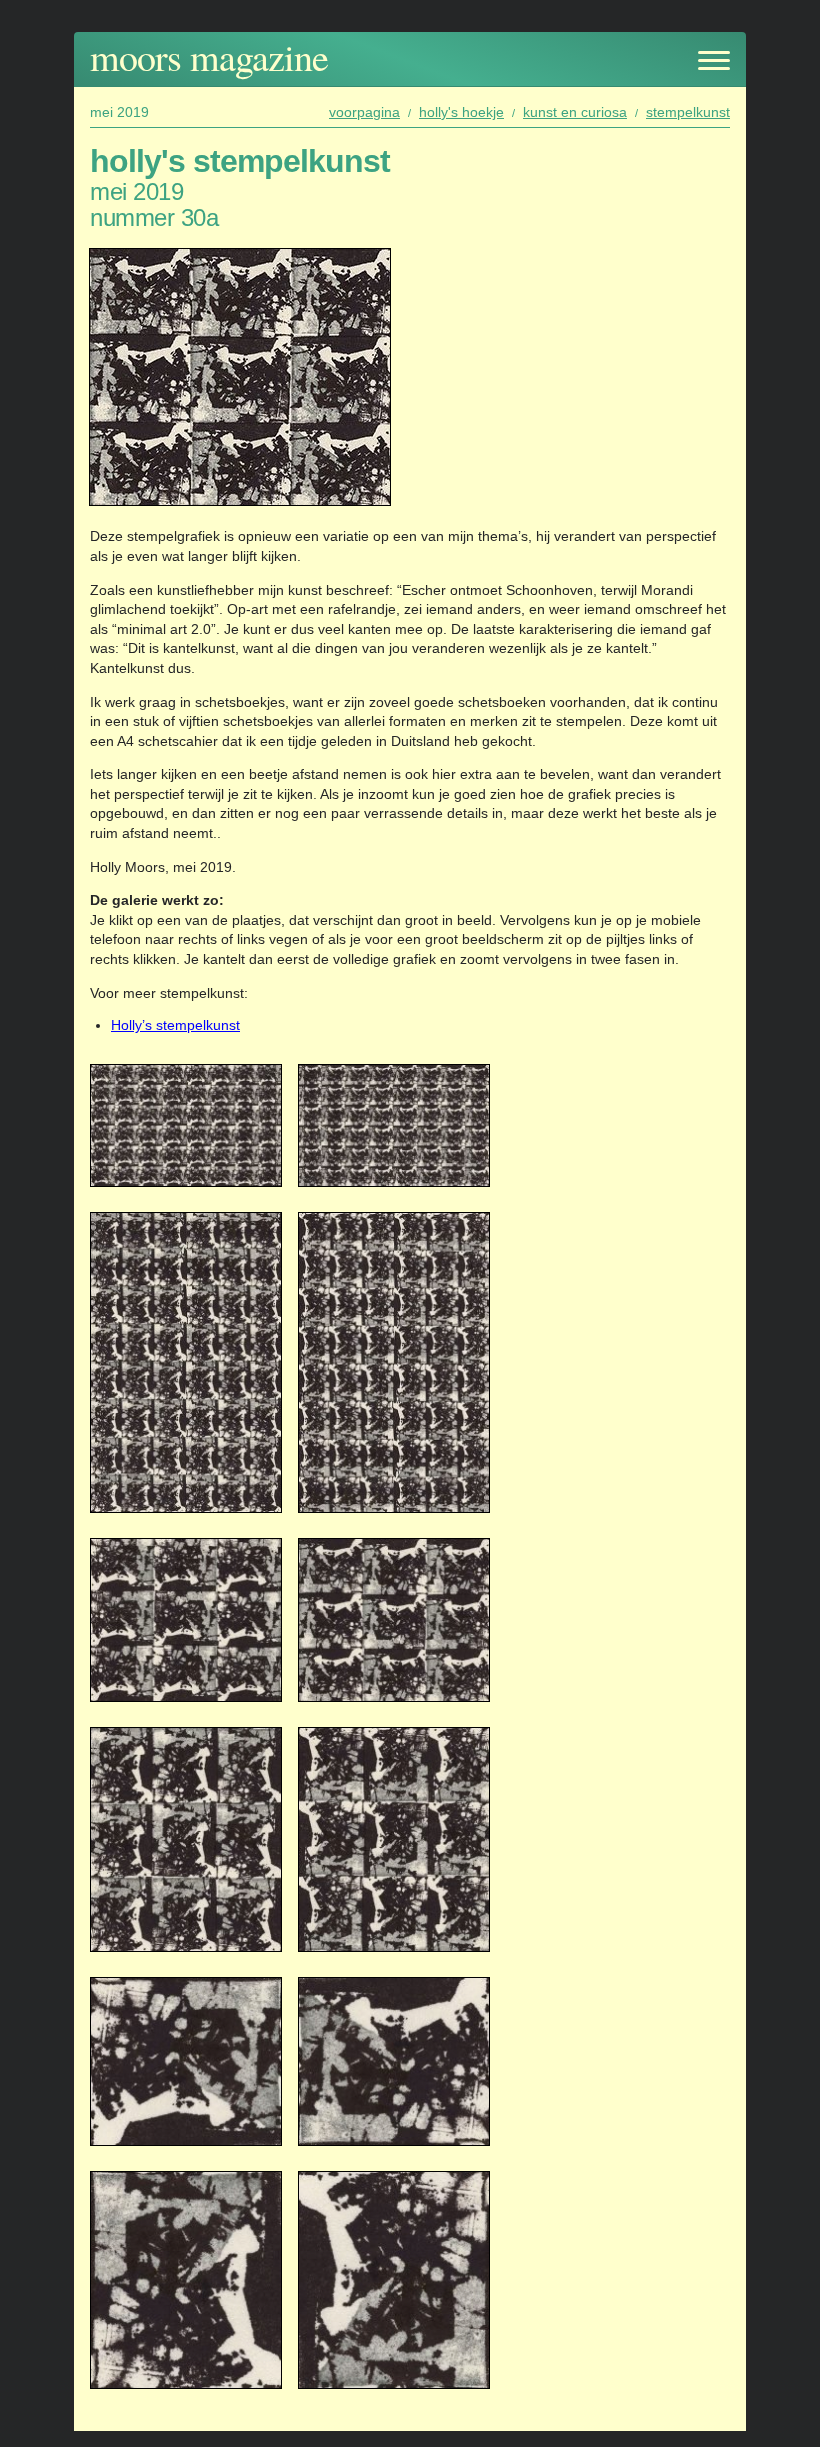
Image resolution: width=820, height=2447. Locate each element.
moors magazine (209, 56)
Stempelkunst (688, 112)
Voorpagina (364, 112)
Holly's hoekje (461, 112)
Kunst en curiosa (575, 112)
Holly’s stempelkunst (175, 1025)
